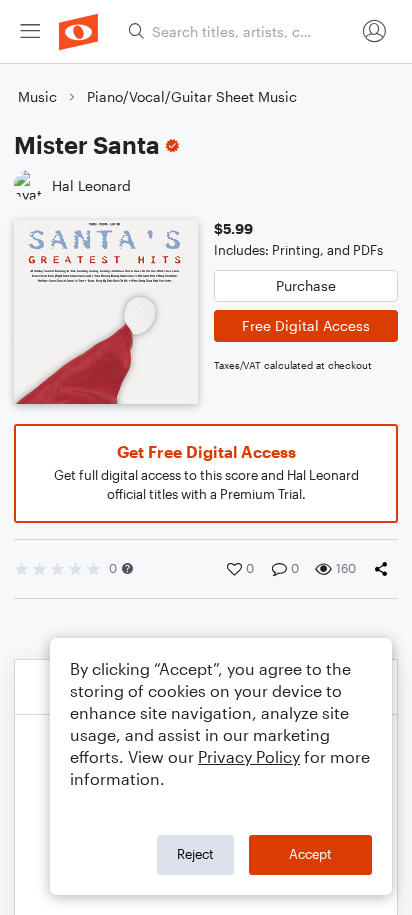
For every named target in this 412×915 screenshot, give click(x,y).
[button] (127, 568)
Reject (195, 854)
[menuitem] (30, 31)
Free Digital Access (306, 325)
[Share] (385, 569)
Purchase (306, 285)
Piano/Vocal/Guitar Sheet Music (192, 96)
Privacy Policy (249, 756)
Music (37, 96)
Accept (310, 854)
